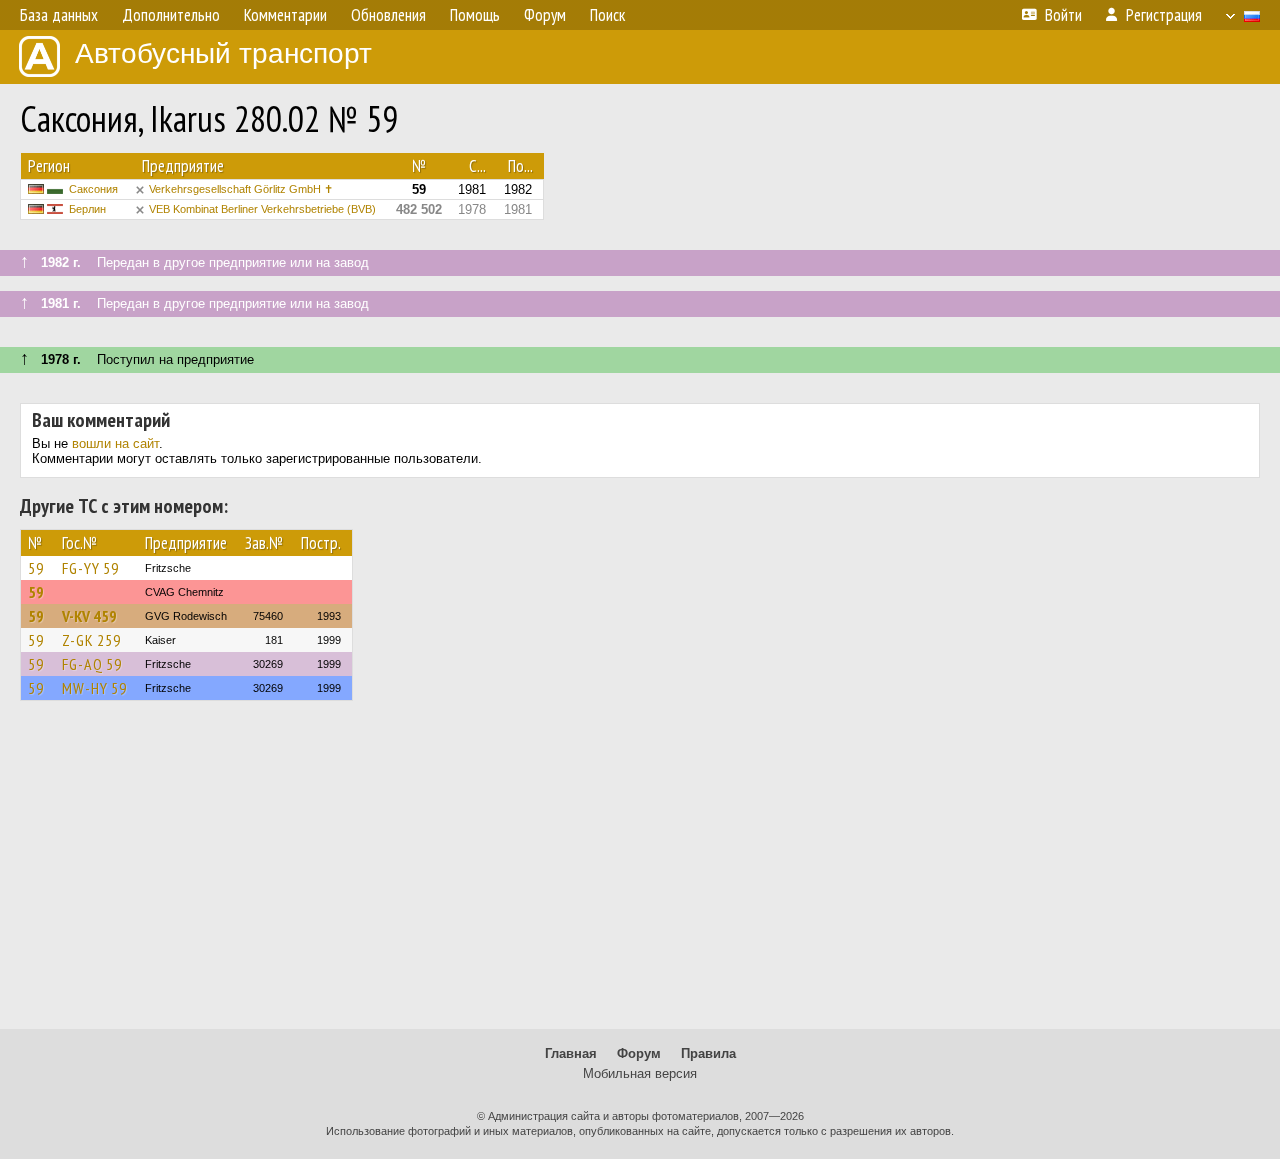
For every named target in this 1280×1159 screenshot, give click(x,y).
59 (36, 568)
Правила (708, 1053)
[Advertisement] (640, 874)
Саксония (93, 189)
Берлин (87, 209)
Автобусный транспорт (223, 53)
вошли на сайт (115, 443)
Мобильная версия (640, 1073)
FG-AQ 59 (92, 664)
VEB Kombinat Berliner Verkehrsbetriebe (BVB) (262, 209)
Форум (639, 1053)
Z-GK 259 (91, 640)
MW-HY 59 (94, 688)
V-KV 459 (89, 616)
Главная (571, 1053)
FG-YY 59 (90, 568)
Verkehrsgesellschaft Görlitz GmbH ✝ (241, 189)
